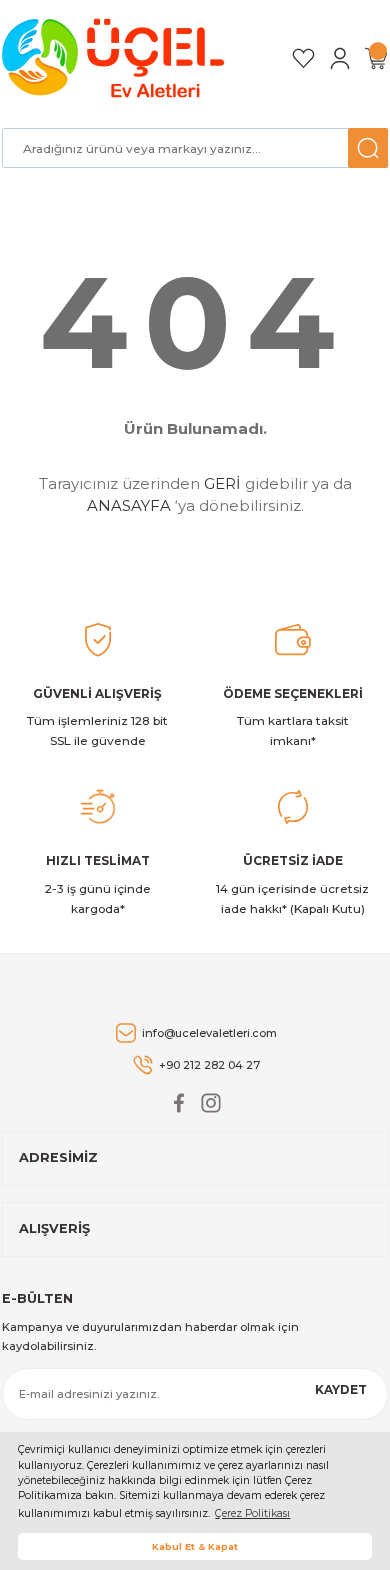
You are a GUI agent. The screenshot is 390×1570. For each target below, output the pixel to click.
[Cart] (376, 58)
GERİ (222, 483)
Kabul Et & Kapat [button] (195, 1546)
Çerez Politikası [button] (252, 1513)
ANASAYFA (129, 505)
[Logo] (116, 58)
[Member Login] (340, 58)
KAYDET (341, 1389)
